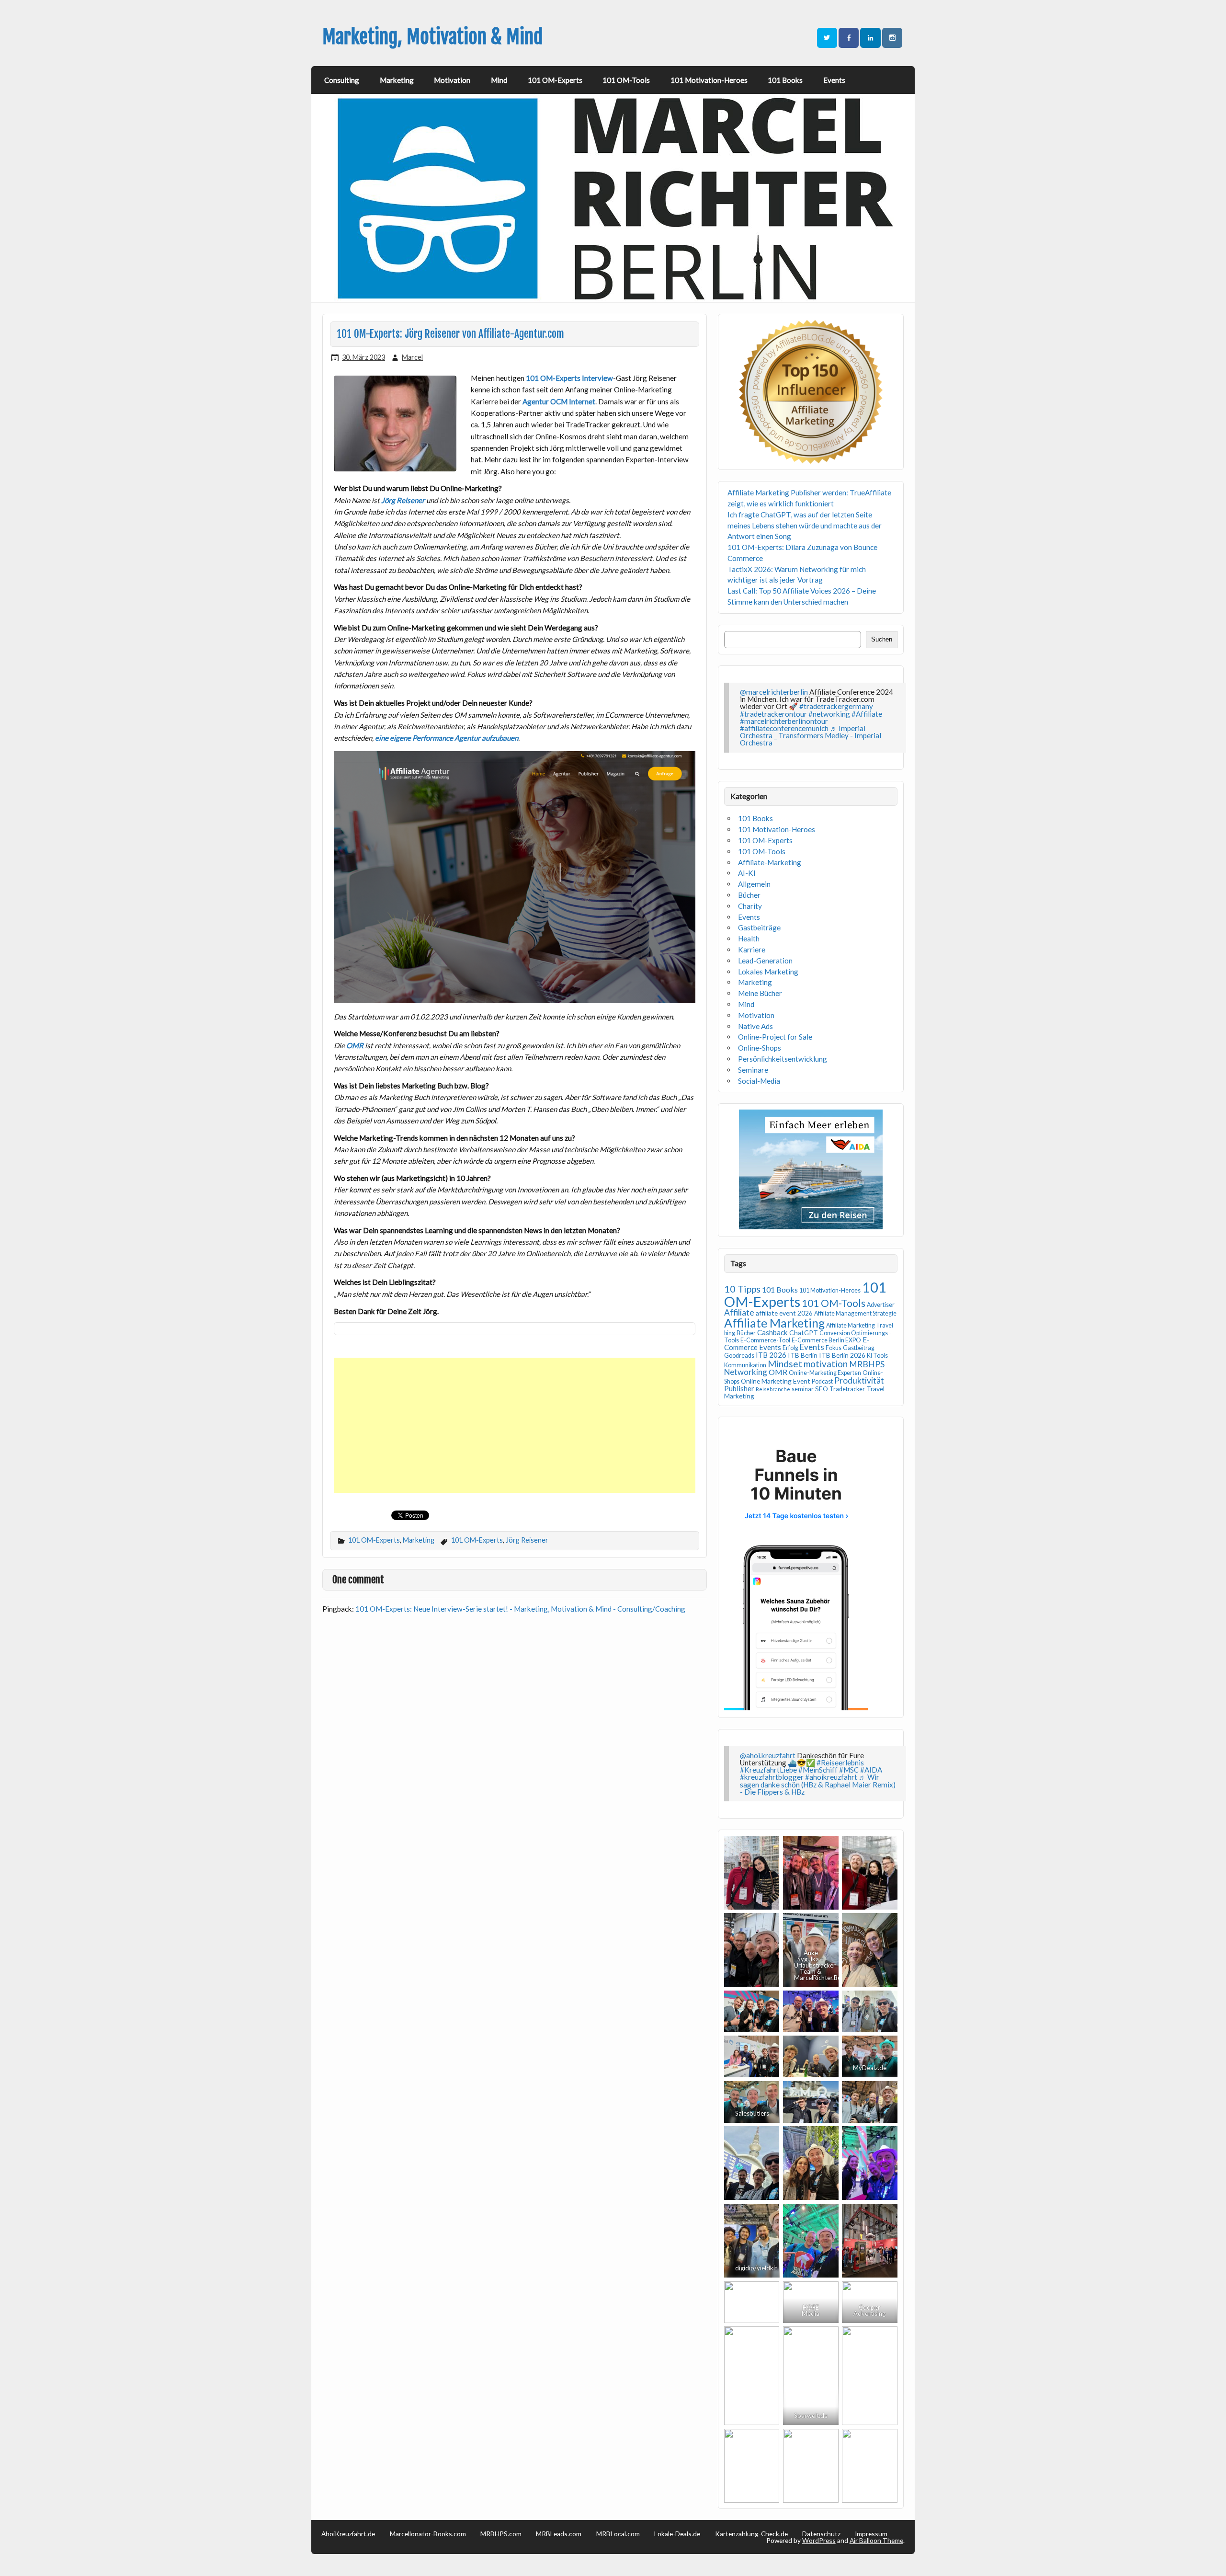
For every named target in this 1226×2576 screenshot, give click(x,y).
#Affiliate (867, 714)
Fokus (834, 1348)
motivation (826, 1364)
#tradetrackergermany (836, 706)
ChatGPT (804, 1333)
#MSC (849, 1770)
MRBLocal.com (618, 2534)
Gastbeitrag (859, 1348)
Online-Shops (760, 1048)
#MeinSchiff (818, 1770)
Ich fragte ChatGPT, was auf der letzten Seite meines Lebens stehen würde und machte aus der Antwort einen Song (805, 526)
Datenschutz (821, 2534)
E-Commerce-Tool (765, 1340)
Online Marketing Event (776, 1381)
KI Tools (877, 1356)
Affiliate (739, 1312)
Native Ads (755, 1026)
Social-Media (759, 1081)
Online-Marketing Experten (825, 1373)
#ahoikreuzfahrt (831, 1777)
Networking (746, 1372)
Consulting (342, 80)
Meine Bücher (760, 993)
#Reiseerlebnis (840, 1763)
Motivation (452, 80)
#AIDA (871, 1770)
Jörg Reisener (527, 1540)
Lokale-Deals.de (677, 2534)
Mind (499, 80)
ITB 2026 (771, 1355)
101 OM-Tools (626, 80)
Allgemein (754, 884)
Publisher (739, 1388)
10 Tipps (742, 1289)
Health (749, 939)
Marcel (412, 357)
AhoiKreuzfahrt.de (348, 2534)
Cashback (772, 1332)
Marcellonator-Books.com (428, 2534)
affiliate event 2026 (784, 1313)
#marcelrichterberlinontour (784, 721)
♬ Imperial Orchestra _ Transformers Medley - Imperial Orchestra (811, 735)
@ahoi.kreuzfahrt (768, 1755)
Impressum (871, 2534)
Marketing (397, 80)
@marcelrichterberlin (774, 692)
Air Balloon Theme (876, 2540)
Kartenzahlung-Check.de (751, 2534)
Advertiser (881, 1305)
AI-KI (747, 873)
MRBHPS (867, 1364)
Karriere (752, 950)
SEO (822, 1389)
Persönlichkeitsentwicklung (783, 1059)
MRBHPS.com (501, 2534)
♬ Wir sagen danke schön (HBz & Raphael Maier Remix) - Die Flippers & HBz (818, 1784)
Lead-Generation (765, 961)
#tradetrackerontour (773, 714)
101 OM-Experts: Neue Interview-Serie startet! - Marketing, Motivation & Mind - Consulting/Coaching (520, 1609)
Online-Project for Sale (775, 1037)
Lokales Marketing (768, 972)
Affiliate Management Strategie (855, 1313)
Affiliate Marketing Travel (860, 1325)
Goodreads (739, 1356)
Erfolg (790, 1348)
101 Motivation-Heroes (709, 80)
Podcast (822, 1381)
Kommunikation (745, 1365)
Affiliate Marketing (774, 1323)
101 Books (785, 80)
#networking (829, 714)
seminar (803, 1389)
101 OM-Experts (555, 80)
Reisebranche (773, 1389)
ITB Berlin (803, 1355)
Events (834, 80)
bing (730, 1333)
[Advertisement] (516, 1425)
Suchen (882, 639)
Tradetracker (847, 1389)
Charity (750, 906)
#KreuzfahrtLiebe (768, 1770)
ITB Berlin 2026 (842, 1355)
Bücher (749, 895)
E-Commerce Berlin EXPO (826, 1340)
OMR (778, 1372)
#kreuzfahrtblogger (772, 1777)
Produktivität (859, 1380)
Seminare (753, 1070)
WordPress (819, 2540)
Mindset (785, 1364)
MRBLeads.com (559, 2534)
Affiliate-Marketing (770, 862)
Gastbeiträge (759, 927)
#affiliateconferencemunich (784, 728)
